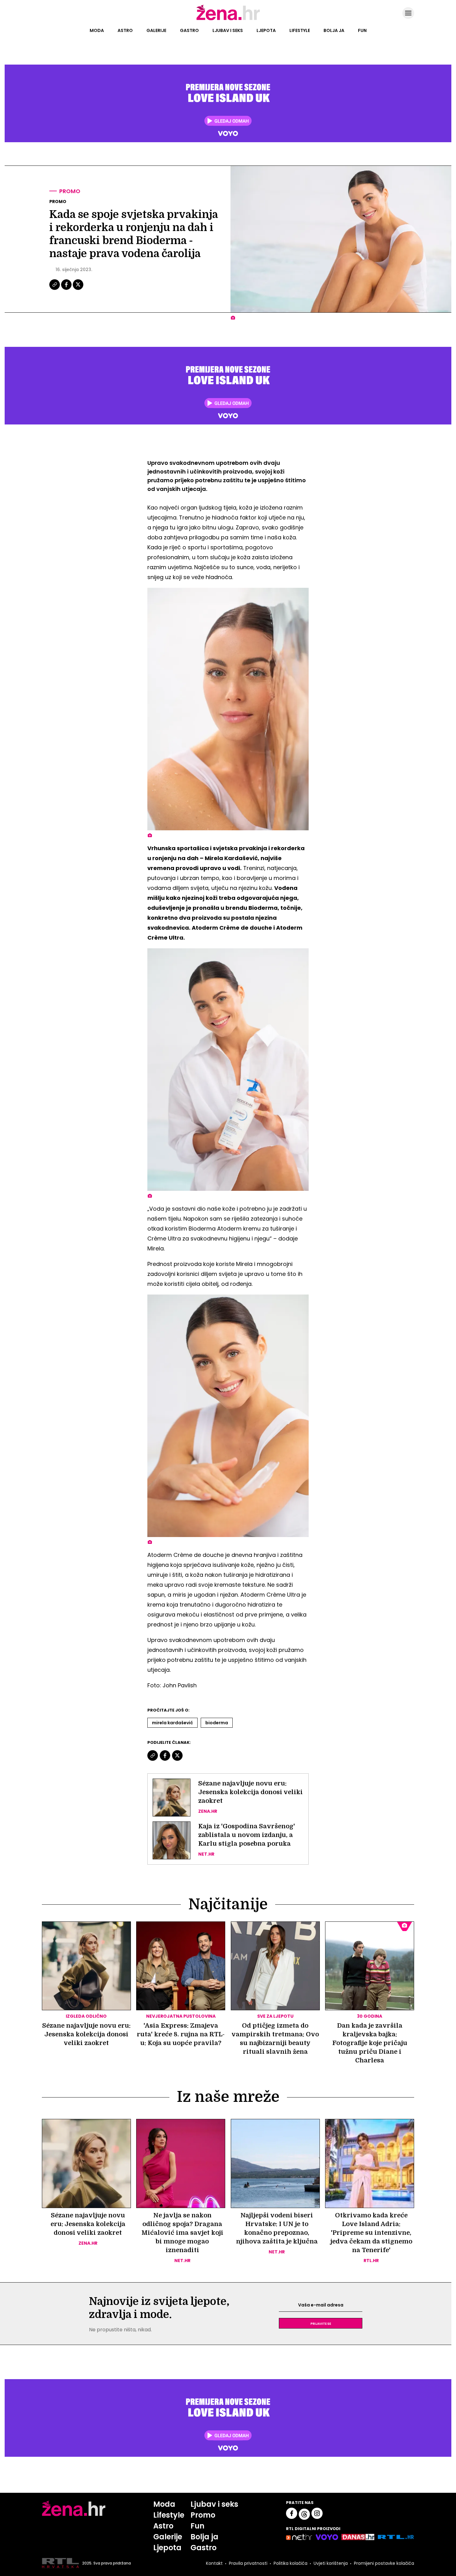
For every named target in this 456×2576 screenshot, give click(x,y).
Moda (97, 30)
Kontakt (214, 2563)
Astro (125, 30)
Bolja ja (334, 30)
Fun (362, 30)
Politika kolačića (291, 2563)
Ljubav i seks (228, 30)
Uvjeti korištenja (331, 2563)
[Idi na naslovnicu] (228, 20)
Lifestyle (300, 30)
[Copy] (55, 289)
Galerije (156, 30)
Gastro (189, 30)
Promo (70, 191)
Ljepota (266, 30)
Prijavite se (321, 2323)
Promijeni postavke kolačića (384, 2563)
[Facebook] (67, 289)
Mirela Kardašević (172, 1723)
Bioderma (217, 1723)
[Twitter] (78, 289)
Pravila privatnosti (248, 2563)
